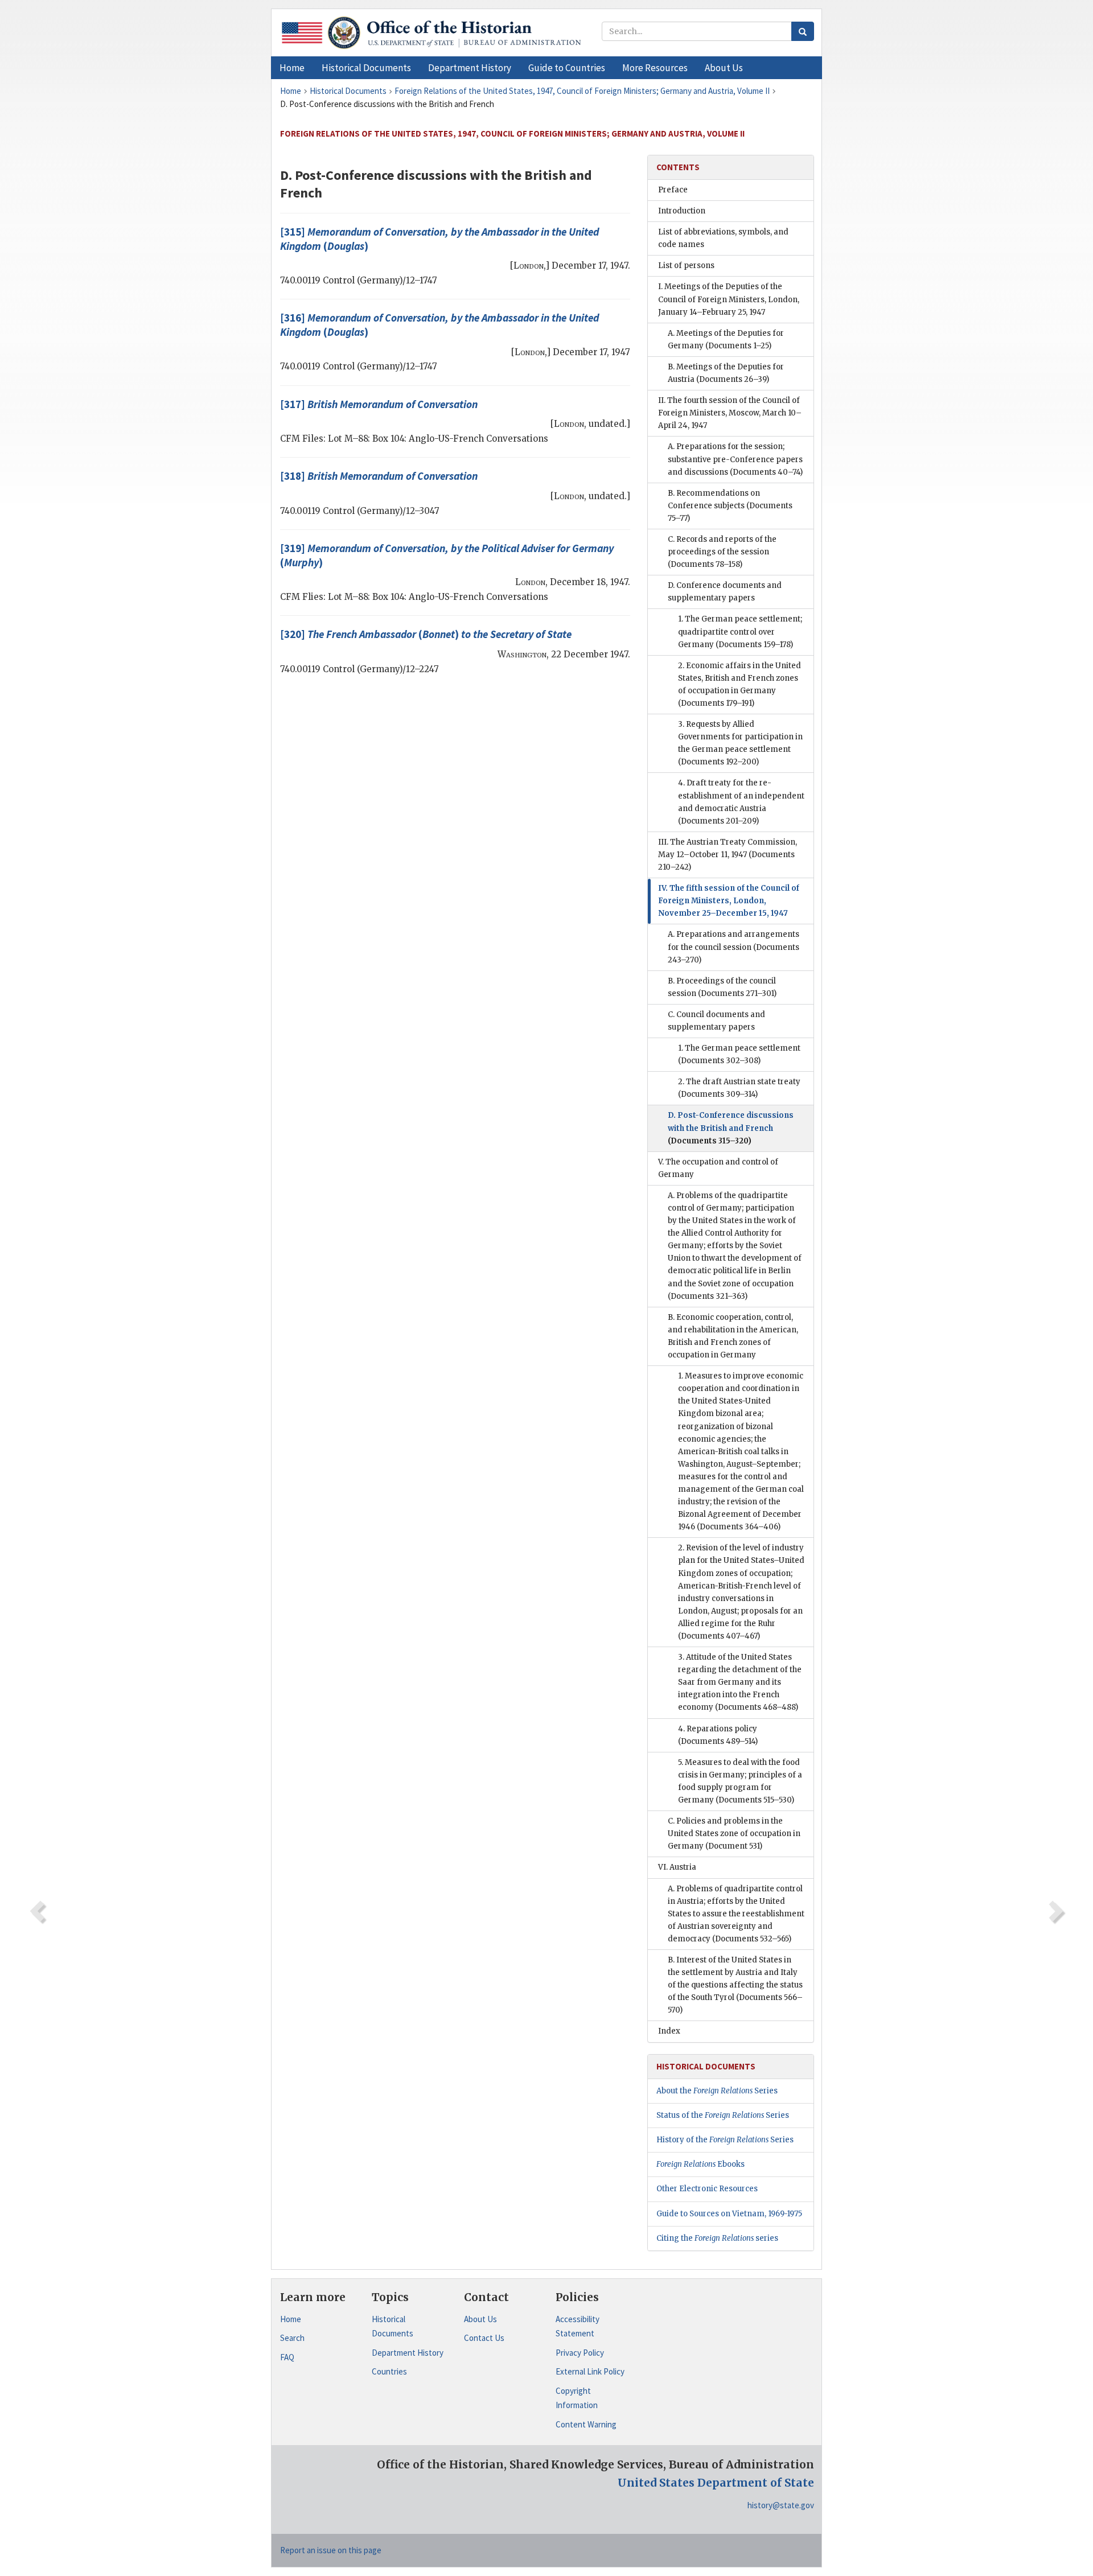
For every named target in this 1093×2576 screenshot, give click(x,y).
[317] (379, 404)
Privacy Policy (580, 2353)
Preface (673, 190)
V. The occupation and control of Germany (718, 1168)
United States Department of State (716, 2483)
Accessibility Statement (578, 2326)
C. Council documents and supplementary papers (716, 1021)
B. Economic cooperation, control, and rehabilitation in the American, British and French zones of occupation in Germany (733, 1336)
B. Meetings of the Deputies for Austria (726, 373)
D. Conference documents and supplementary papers (725, 592)
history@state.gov (781, 2505)
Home (291, 2319)
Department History (408, 2353)
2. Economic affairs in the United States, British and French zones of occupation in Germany (739, 684)
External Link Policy (590, 2371)
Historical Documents (393, 2326)
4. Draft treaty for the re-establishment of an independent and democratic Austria (741, 802)
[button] (366, 68)
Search (292, 2338)
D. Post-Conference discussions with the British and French (731, 1128)
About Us (480, 2319)
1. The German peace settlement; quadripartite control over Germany (740, 631)
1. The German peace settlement (739, 1054)
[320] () (426, 634)
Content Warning (586, 2424)
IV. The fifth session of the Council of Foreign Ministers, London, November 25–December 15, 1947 (729, 901)
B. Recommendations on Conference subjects (730, 506)
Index (669, 2031)
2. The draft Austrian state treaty (739, 1088)
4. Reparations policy (718, 1735)
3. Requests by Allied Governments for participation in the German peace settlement (740, 743)
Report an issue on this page (331, 2550)
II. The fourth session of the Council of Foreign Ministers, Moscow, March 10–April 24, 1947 (730, 413)
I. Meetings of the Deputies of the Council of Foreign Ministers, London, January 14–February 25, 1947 (729, 299)
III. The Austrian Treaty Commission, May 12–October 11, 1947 (728, 855)
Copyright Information (577, 2398)
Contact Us (484, 2338)
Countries (389, 2371)
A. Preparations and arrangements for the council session (734, 947)
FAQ (287, 2357)
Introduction (682, 211)
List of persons (686, 266)
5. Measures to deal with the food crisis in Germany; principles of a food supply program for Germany (740, 1781)
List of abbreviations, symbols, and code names (723, 238)
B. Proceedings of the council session (722, 987)
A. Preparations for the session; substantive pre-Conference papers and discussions (735, 459)
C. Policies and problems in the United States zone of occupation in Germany (734, 1834)
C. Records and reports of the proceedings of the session (722, 552)
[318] (379, 476)
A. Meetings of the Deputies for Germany (726, 340)
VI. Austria (677, 1867)
